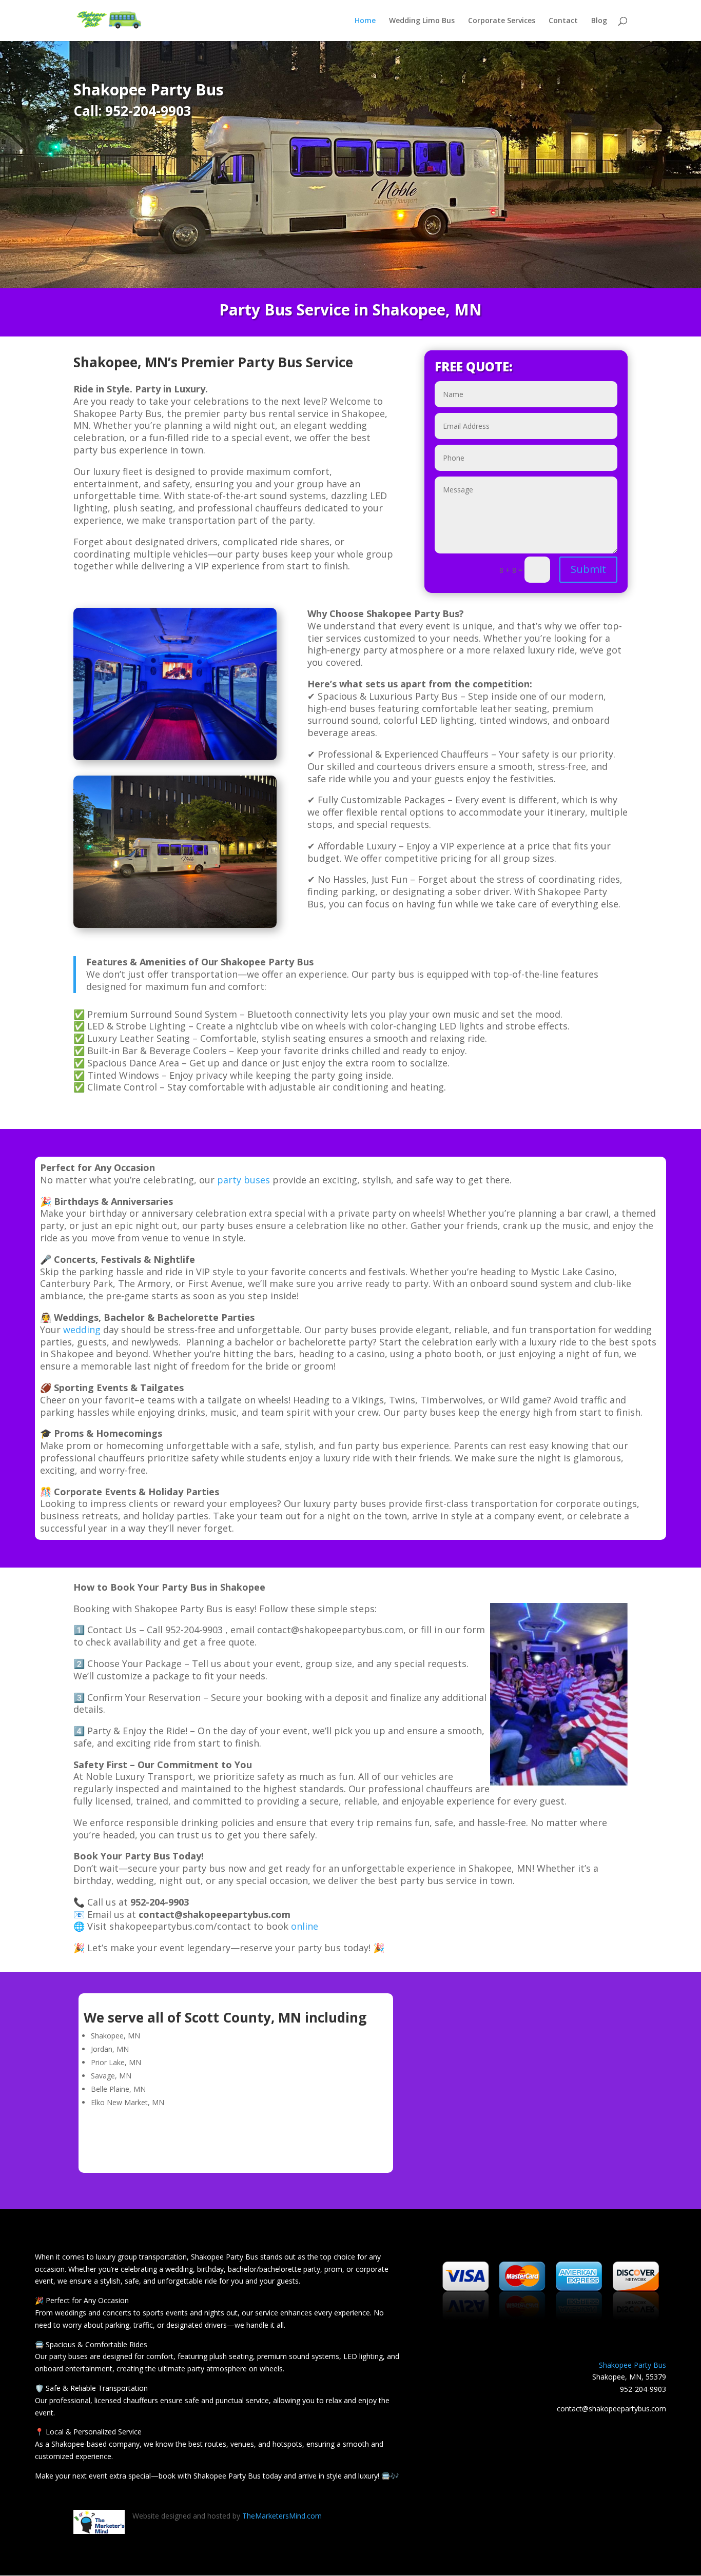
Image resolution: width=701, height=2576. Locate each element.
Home (365, 21)
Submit (588, 569)
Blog (599, 21)
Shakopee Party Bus (632, 2365)
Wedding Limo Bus (422, 21)
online (305, 1926)
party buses (244, 1180)
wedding (82, 1330)
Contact (563, 21)
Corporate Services (502, 21)
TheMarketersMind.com (282, 2516)
